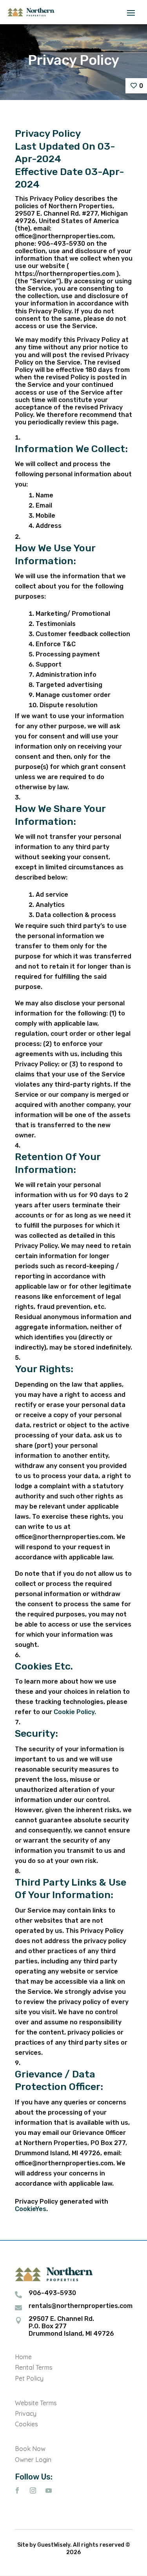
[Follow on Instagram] (33, 2490)
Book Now (30, 2449)
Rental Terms (34, 2367)
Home (23, 2357)
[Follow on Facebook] (17, 2490)
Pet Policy (29, 2378)
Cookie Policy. (75, 1712)
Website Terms (36, 2403)
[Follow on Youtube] (49, 2490)
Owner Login (33, 2460)
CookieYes (31, 2209)
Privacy (26, 2413)
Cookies (26, 2424)
